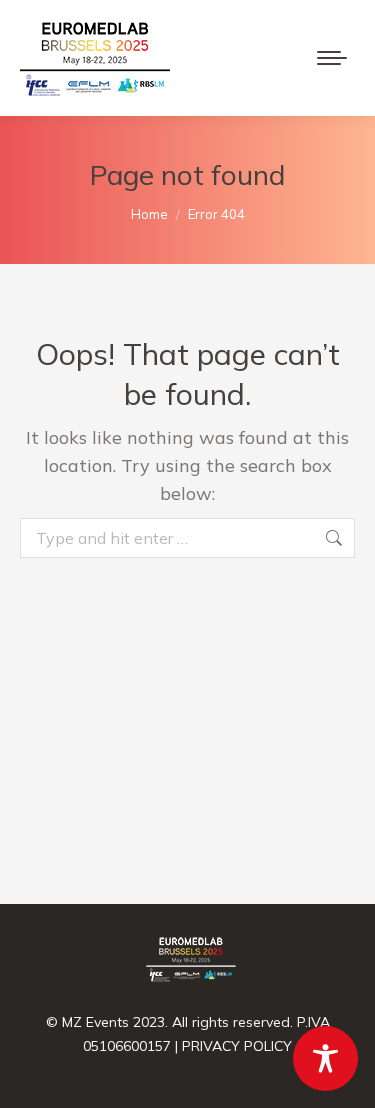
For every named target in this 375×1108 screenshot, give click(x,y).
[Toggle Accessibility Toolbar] (325, 1058)
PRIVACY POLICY (237, 1046)
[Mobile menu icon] (332, 58)
